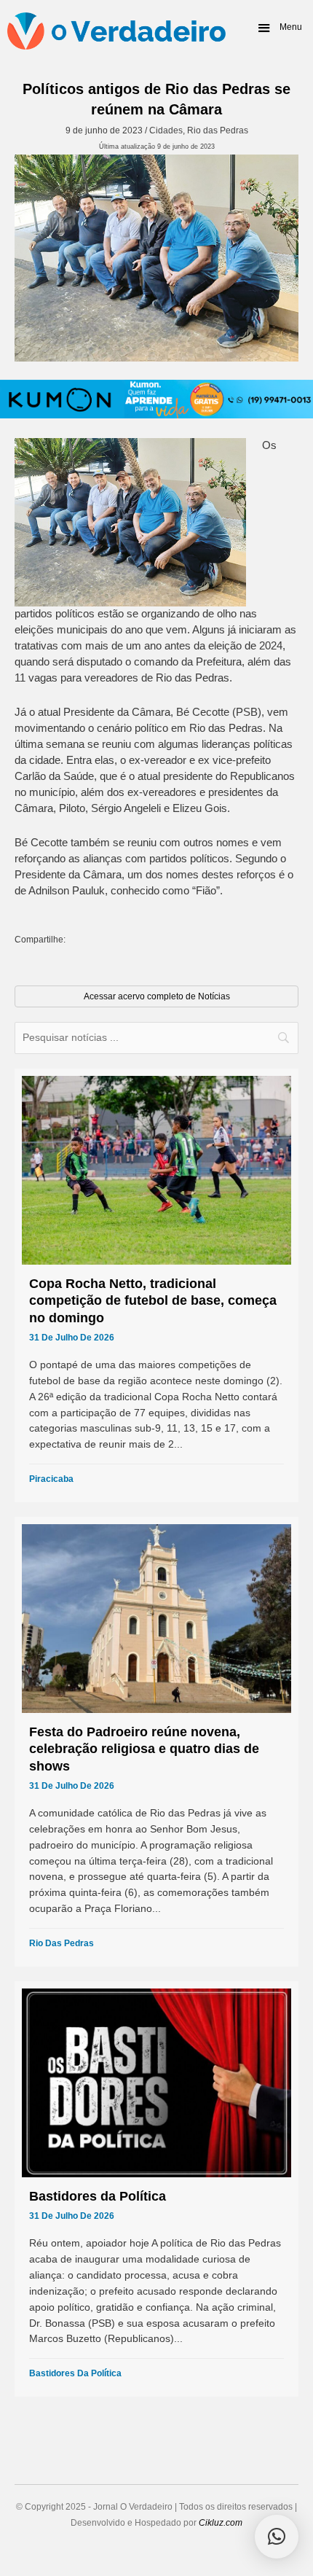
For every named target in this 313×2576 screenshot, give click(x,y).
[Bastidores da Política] (156, 2189)
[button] (279, 28)
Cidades (166, 130)
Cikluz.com (221, 2523)
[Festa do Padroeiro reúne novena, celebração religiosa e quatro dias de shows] (156, 1742)
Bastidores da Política (75, 2373)
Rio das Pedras (218, 130)
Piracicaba (51, 1479)
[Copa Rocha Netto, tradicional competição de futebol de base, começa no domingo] (156, 1285)
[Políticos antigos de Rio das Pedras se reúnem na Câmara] (156, 258)
